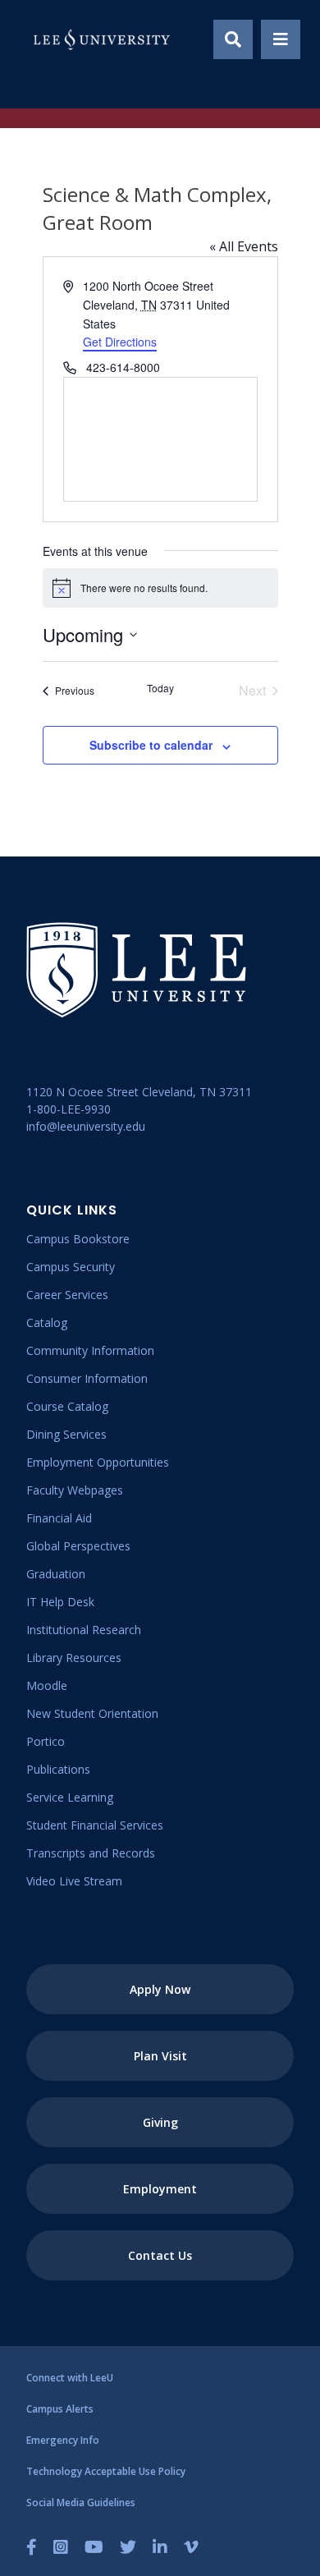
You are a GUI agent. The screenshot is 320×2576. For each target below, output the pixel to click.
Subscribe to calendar (151, 745)
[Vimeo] (191, 2547)
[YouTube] (94, 2547)
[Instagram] (61, 2547)
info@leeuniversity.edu (86, 1126)
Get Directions (120, 342)
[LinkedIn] (160, 2547)
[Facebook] (32, 2547)
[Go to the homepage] (102, 39)
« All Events (244, 246)
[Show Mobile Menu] (281, 39)
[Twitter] (128, 2547)
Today (160, 688)
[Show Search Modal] (233, 39)
